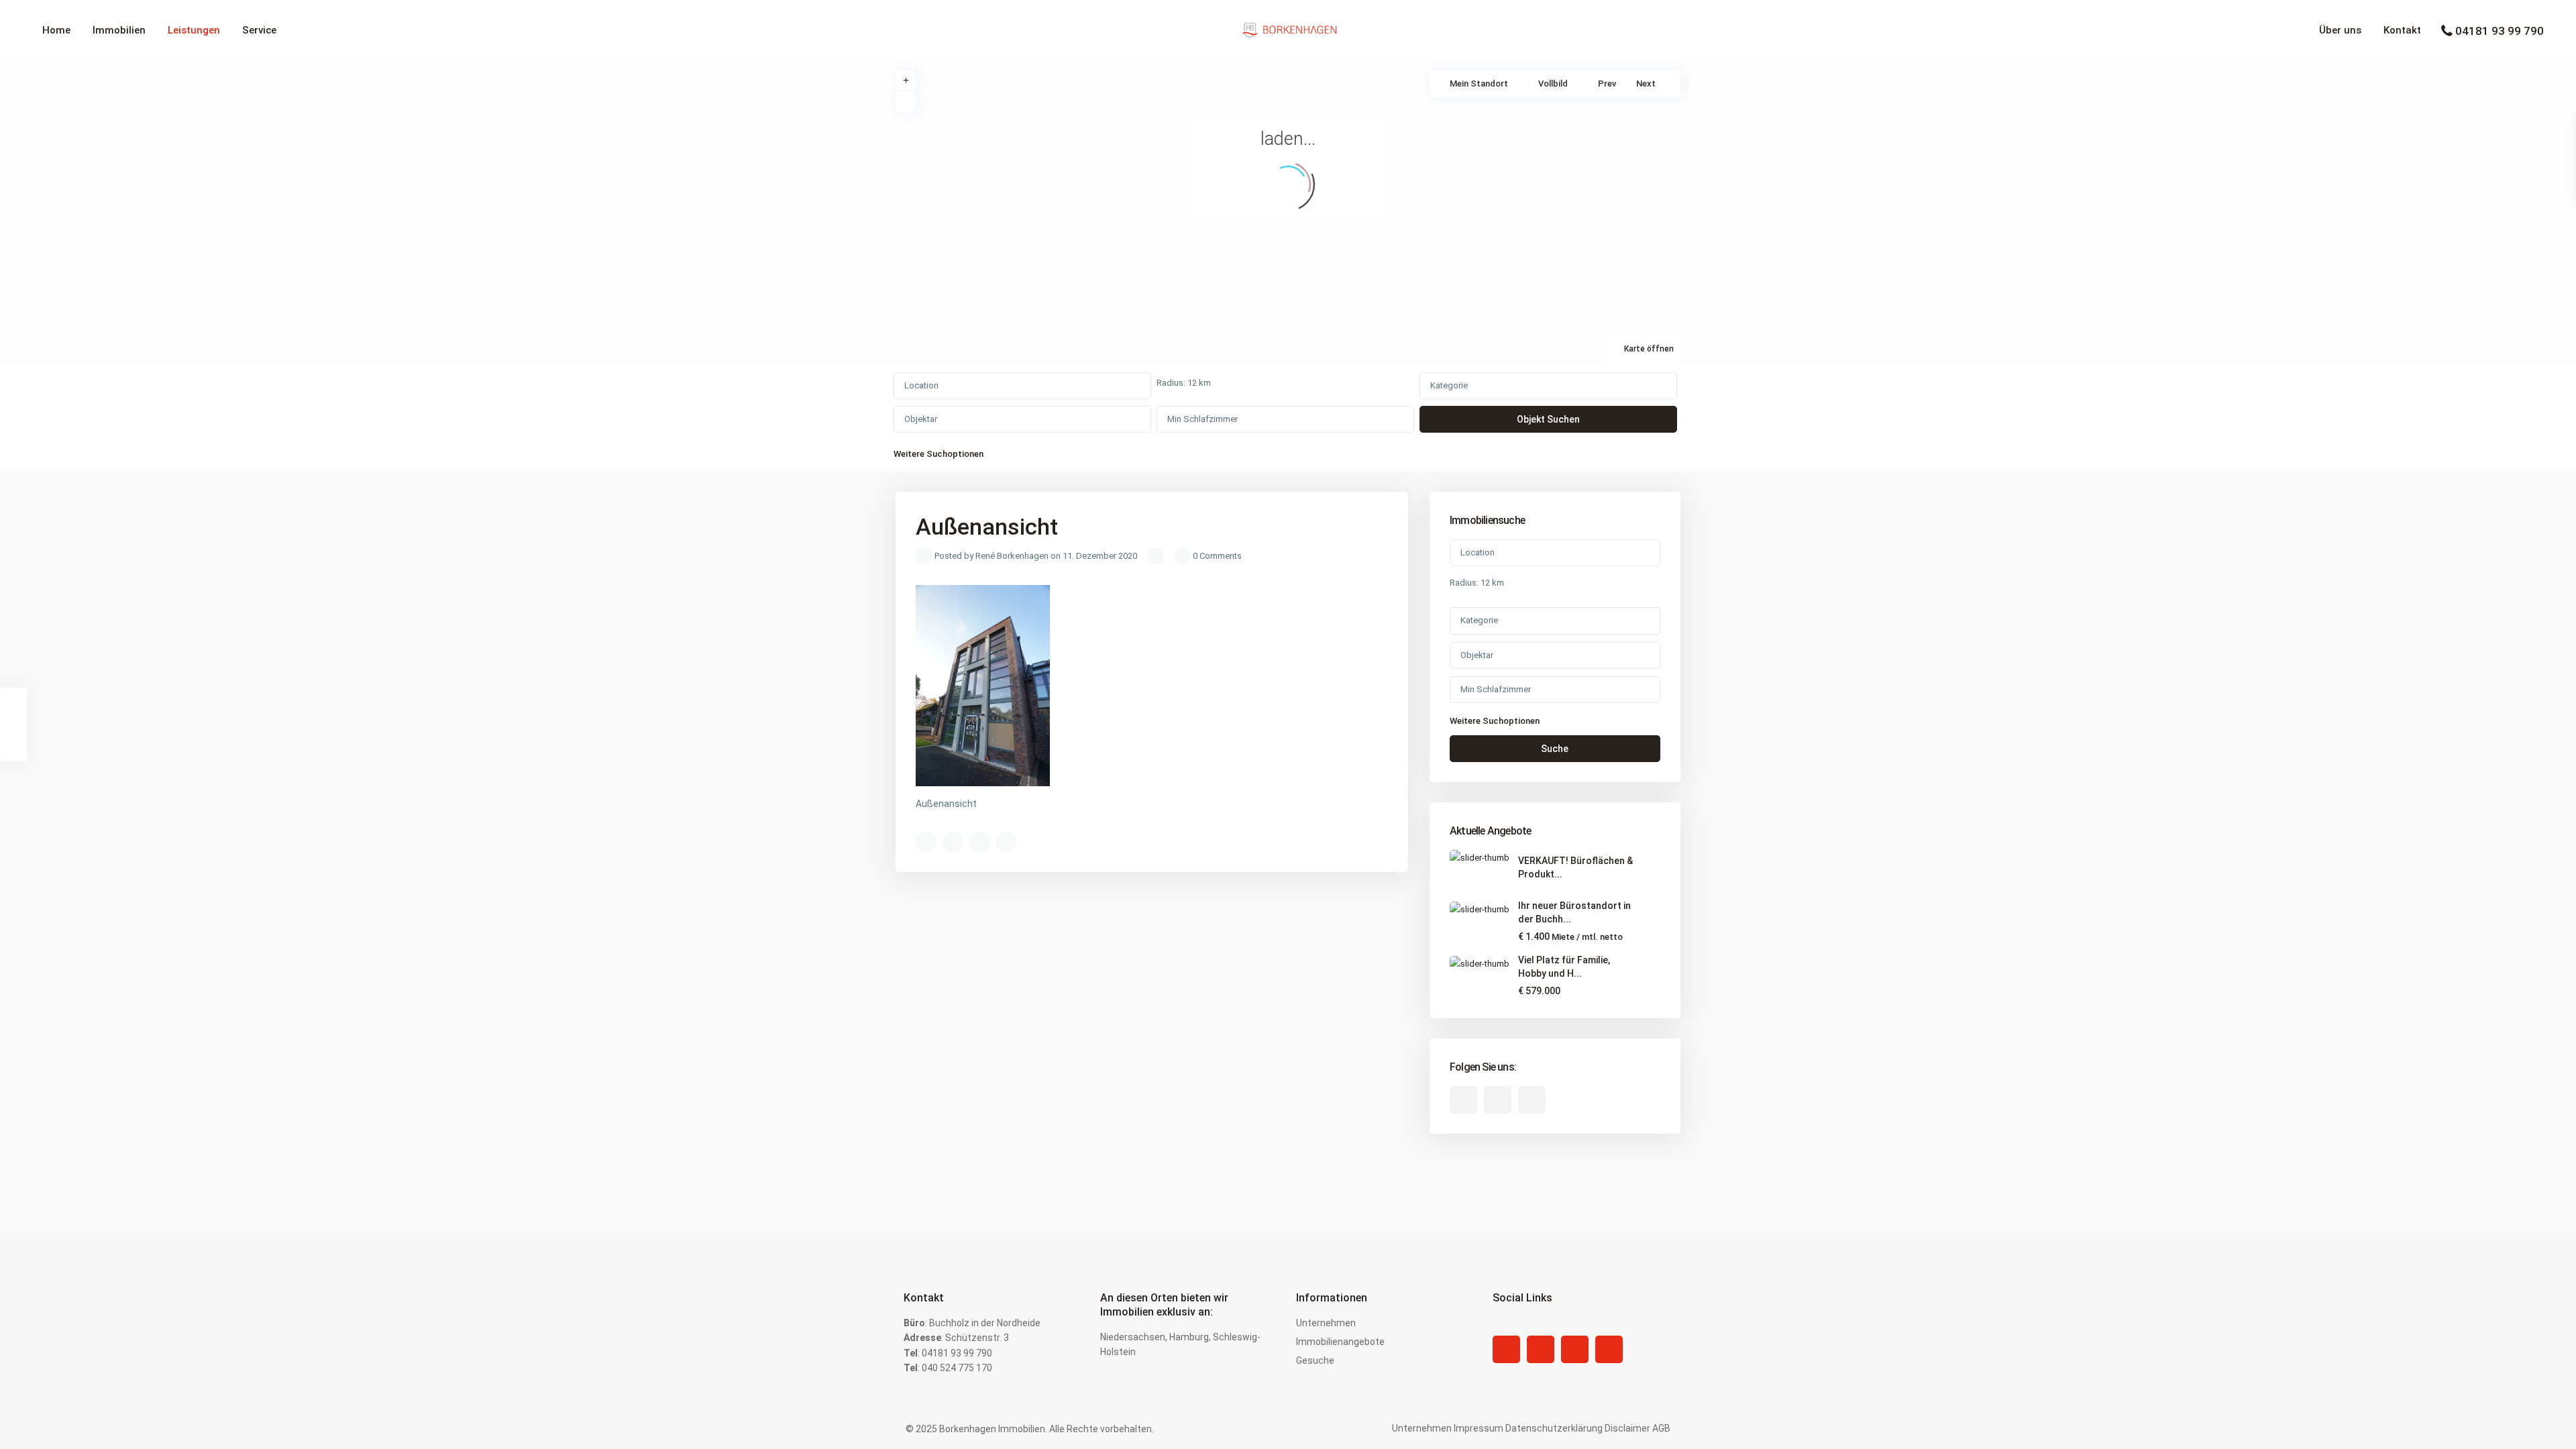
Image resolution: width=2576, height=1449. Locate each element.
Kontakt (2402, 30)
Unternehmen (1326, 1323)
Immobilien (119, 30)
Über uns (2340, 30)
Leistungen (194, 30)
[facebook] (1463, 1100)
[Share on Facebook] (926, 842)
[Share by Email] (1006, 842)
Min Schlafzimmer (1202, 419)
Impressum (1479, 1428)
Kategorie (1449, 385)
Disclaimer (1627, 1428)
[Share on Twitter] (953, 842)
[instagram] (1532, 1100)
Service (259, 30)
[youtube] (1498, 1100)
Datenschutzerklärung (1554, 1428)
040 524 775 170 (957, 1368)
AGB (1661, 1428)
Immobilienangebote (1340, 1342)
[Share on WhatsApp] (979, 842)
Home (56, 30)
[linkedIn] (1541, 1349)
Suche (1555, 749)
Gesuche (1315, 1360)
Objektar (921, 419)
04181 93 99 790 (2500, 31)
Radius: (1184, 383)
